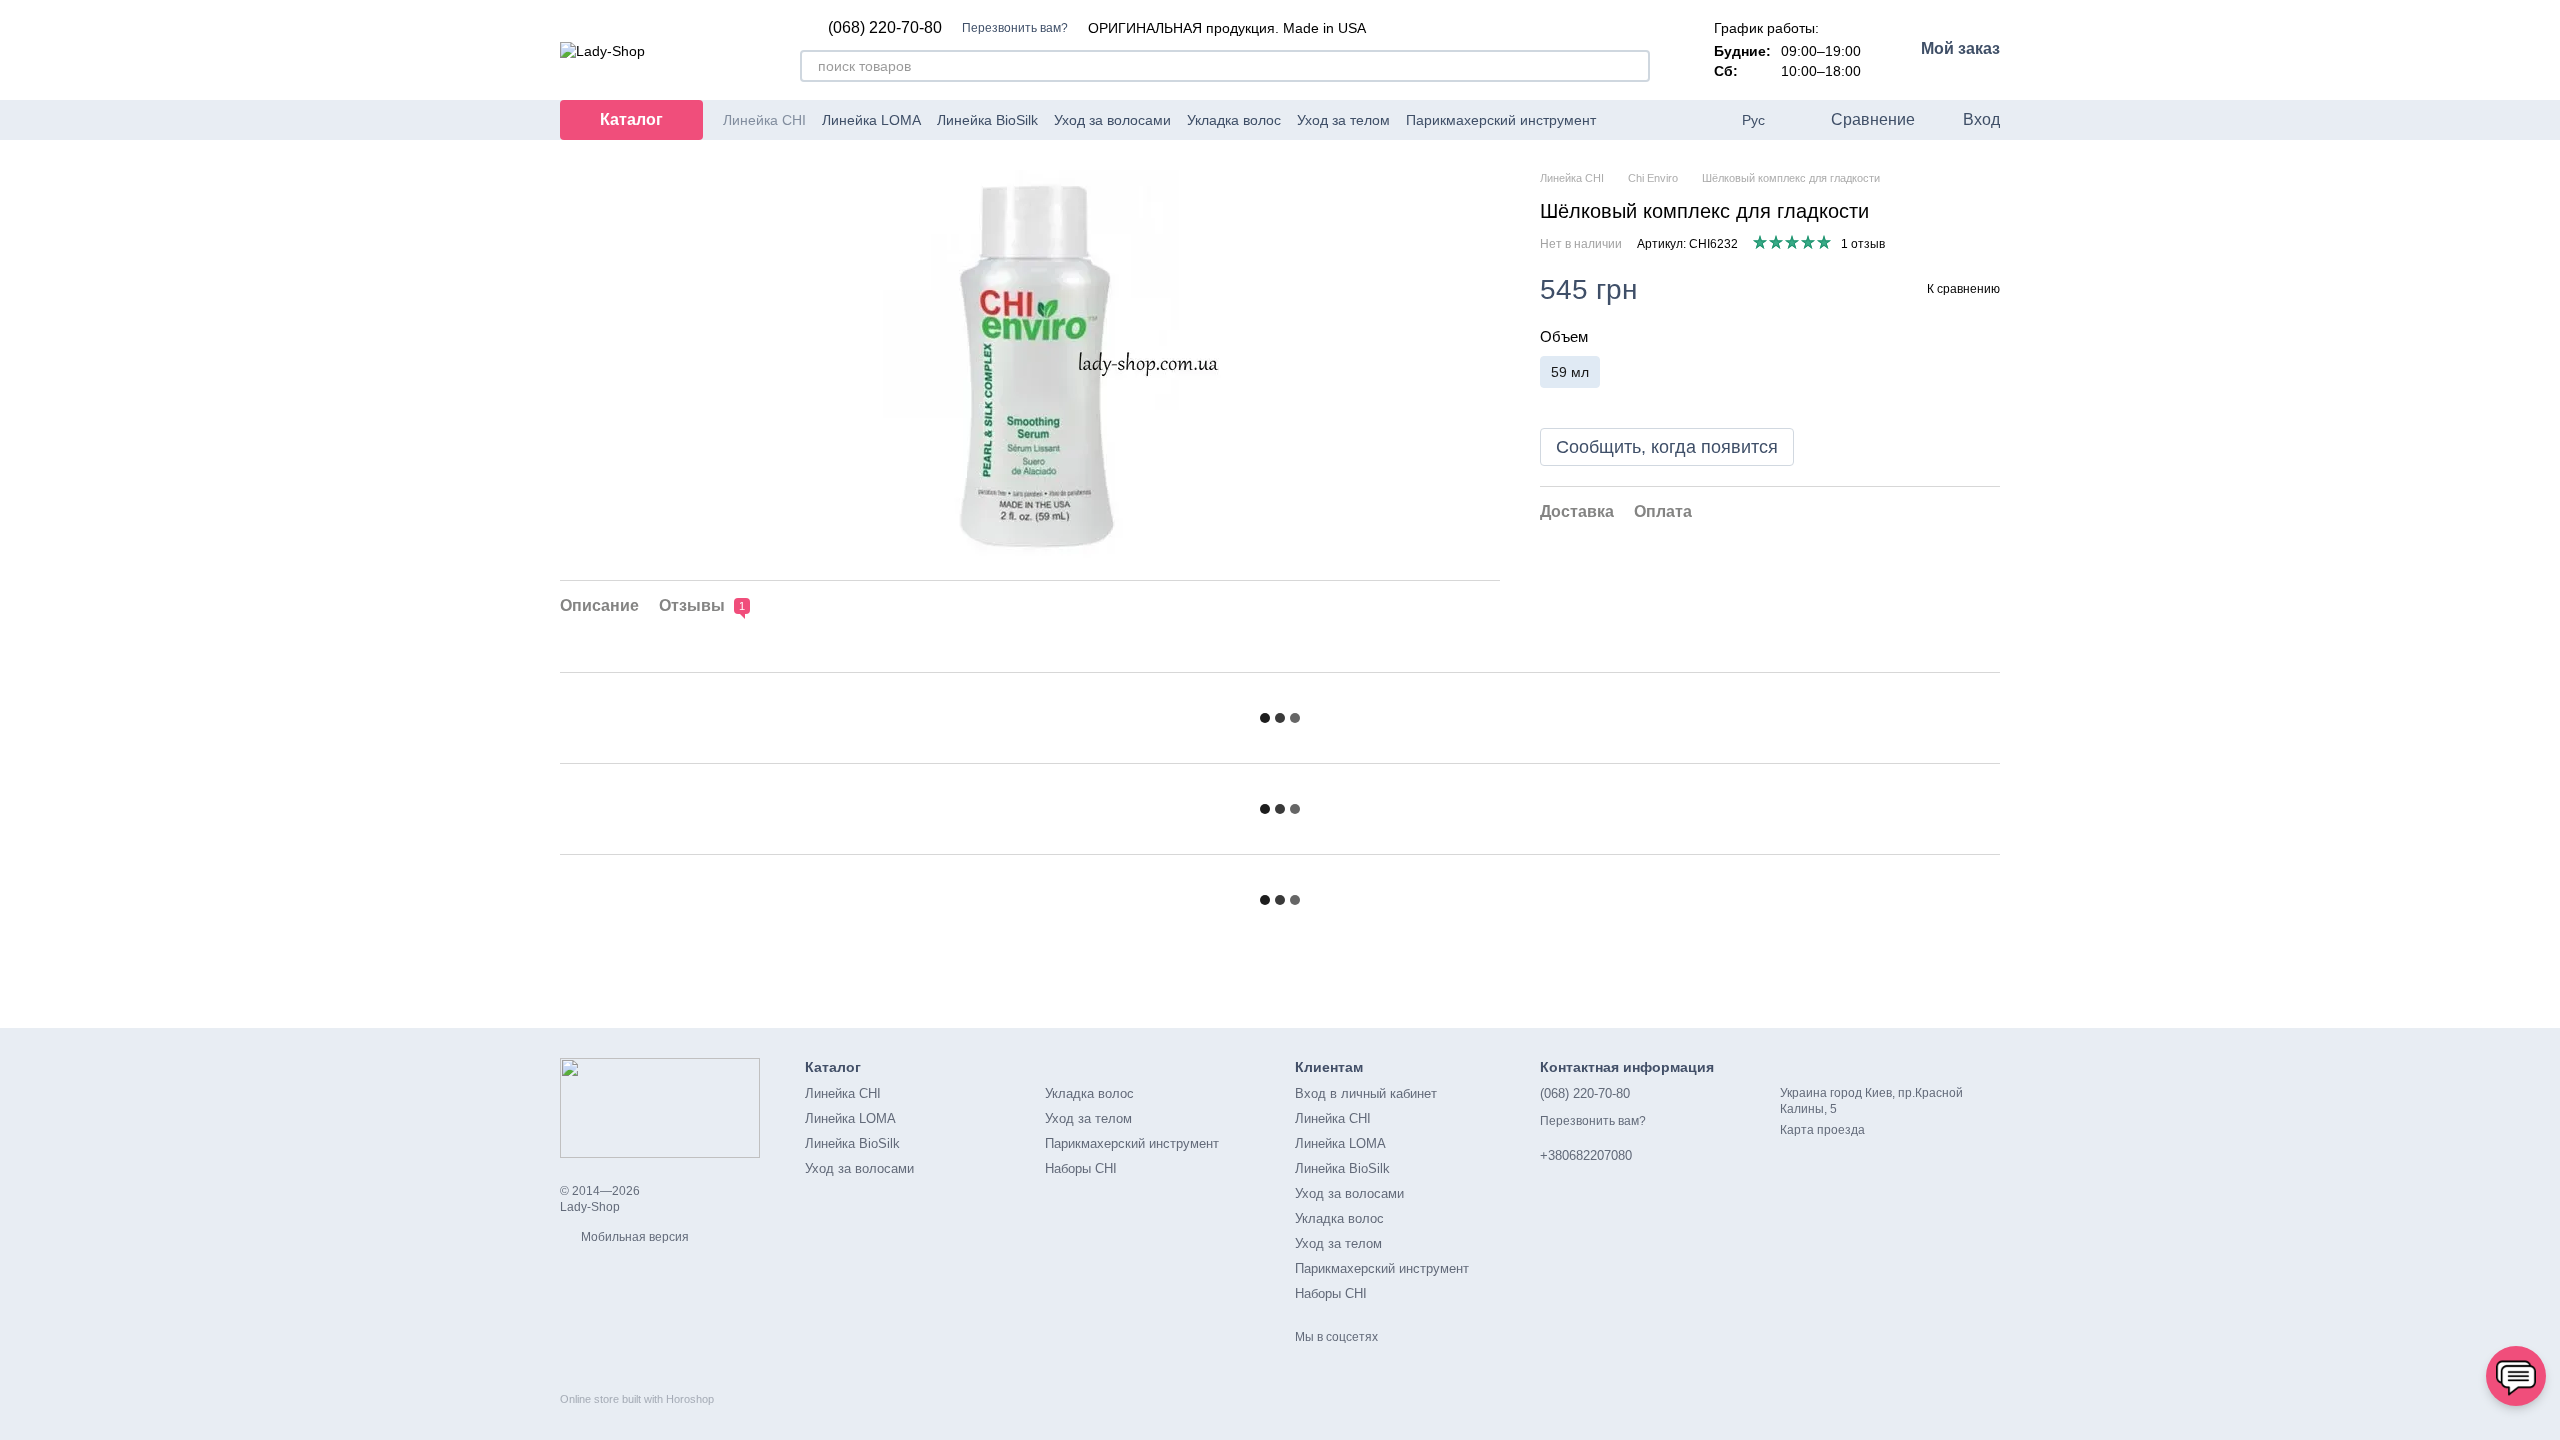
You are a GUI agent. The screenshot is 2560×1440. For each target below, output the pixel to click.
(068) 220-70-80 (885, 28)
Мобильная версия (633, 1237)
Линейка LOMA (871, 120)
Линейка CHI (764, 120)
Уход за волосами (1112, 120)
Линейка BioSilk (987, 120)
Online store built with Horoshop (637, 1399)
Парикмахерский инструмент (1501, 120)
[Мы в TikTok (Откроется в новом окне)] (1710, 120)
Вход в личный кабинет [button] (1366, 1093)
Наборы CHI (1081, 1168)
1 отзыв (1863, 244)
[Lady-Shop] (660, 1107)
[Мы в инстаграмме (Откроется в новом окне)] (1686, 120)
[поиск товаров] (1634, 66)
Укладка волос (1234, 120)
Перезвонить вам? (1015, 28)
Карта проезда (1822, 1130)
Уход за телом (1343, 120)
